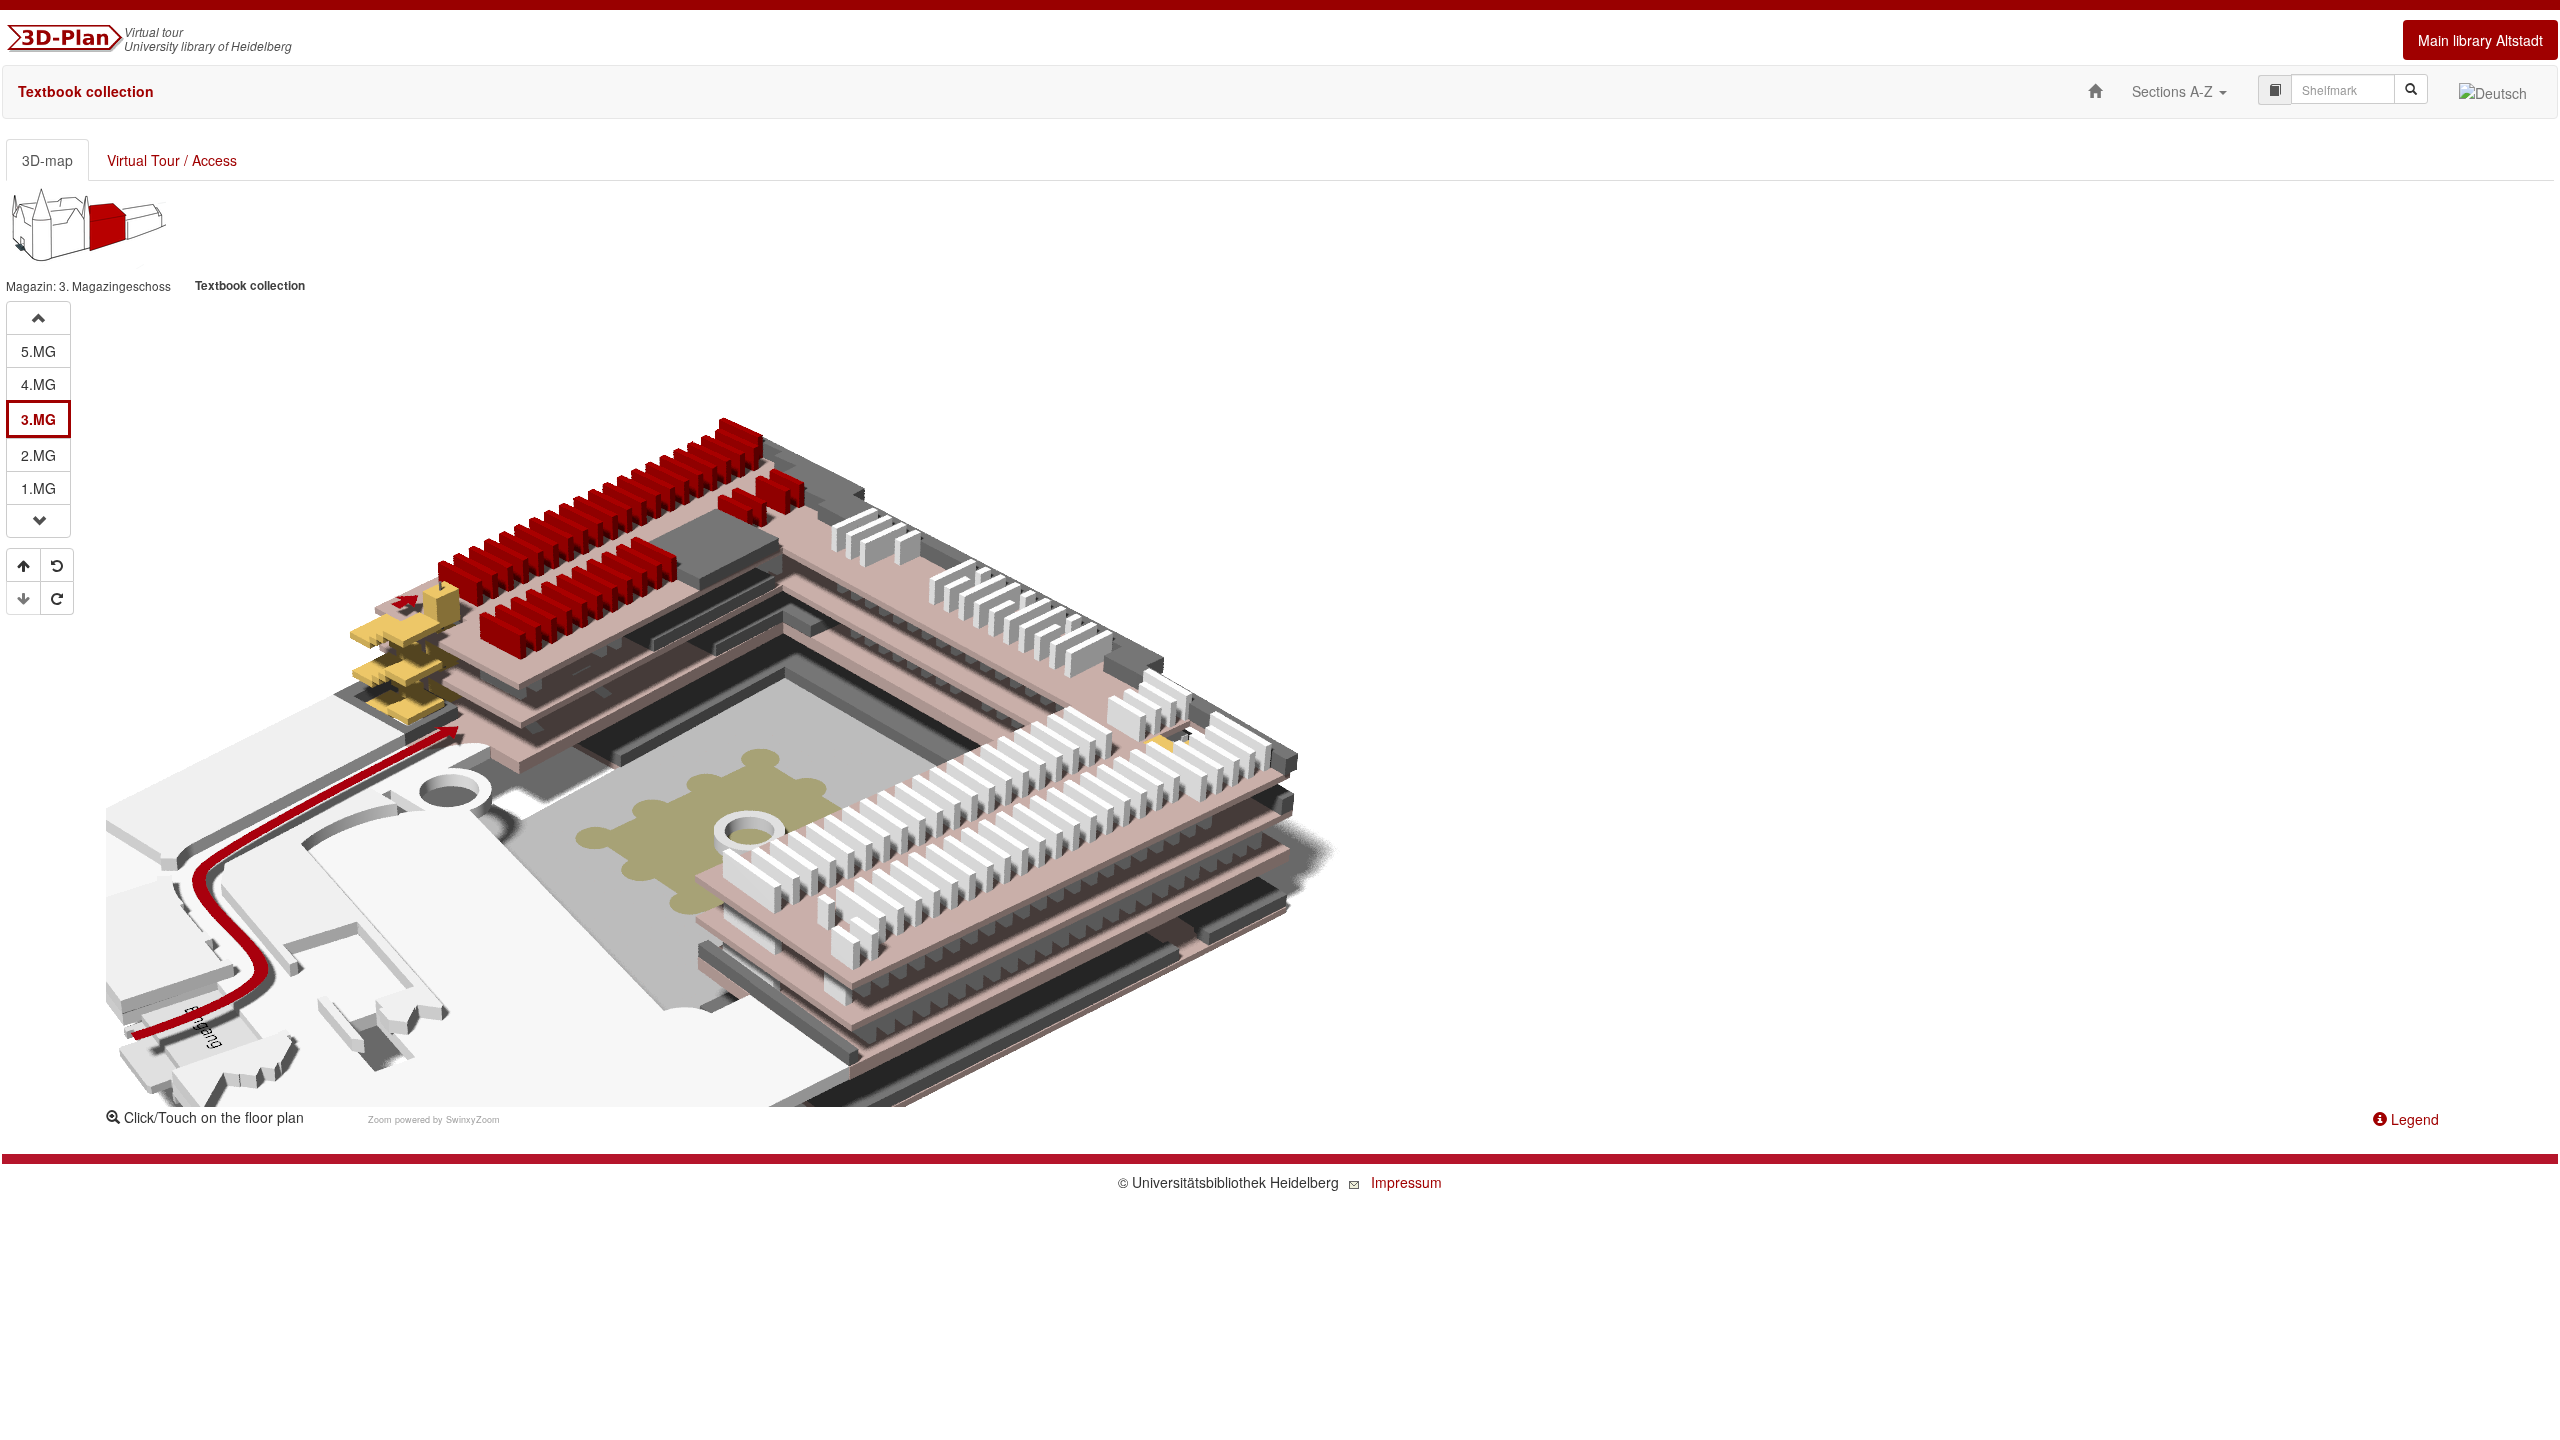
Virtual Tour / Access (172, 160)
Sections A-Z (2174, 91)
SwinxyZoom (473, 1119)
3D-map (47, 160)
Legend (2413, 1119)
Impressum (1406, 1182)
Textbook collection (86, 91)
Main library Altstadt (2480, 40)
